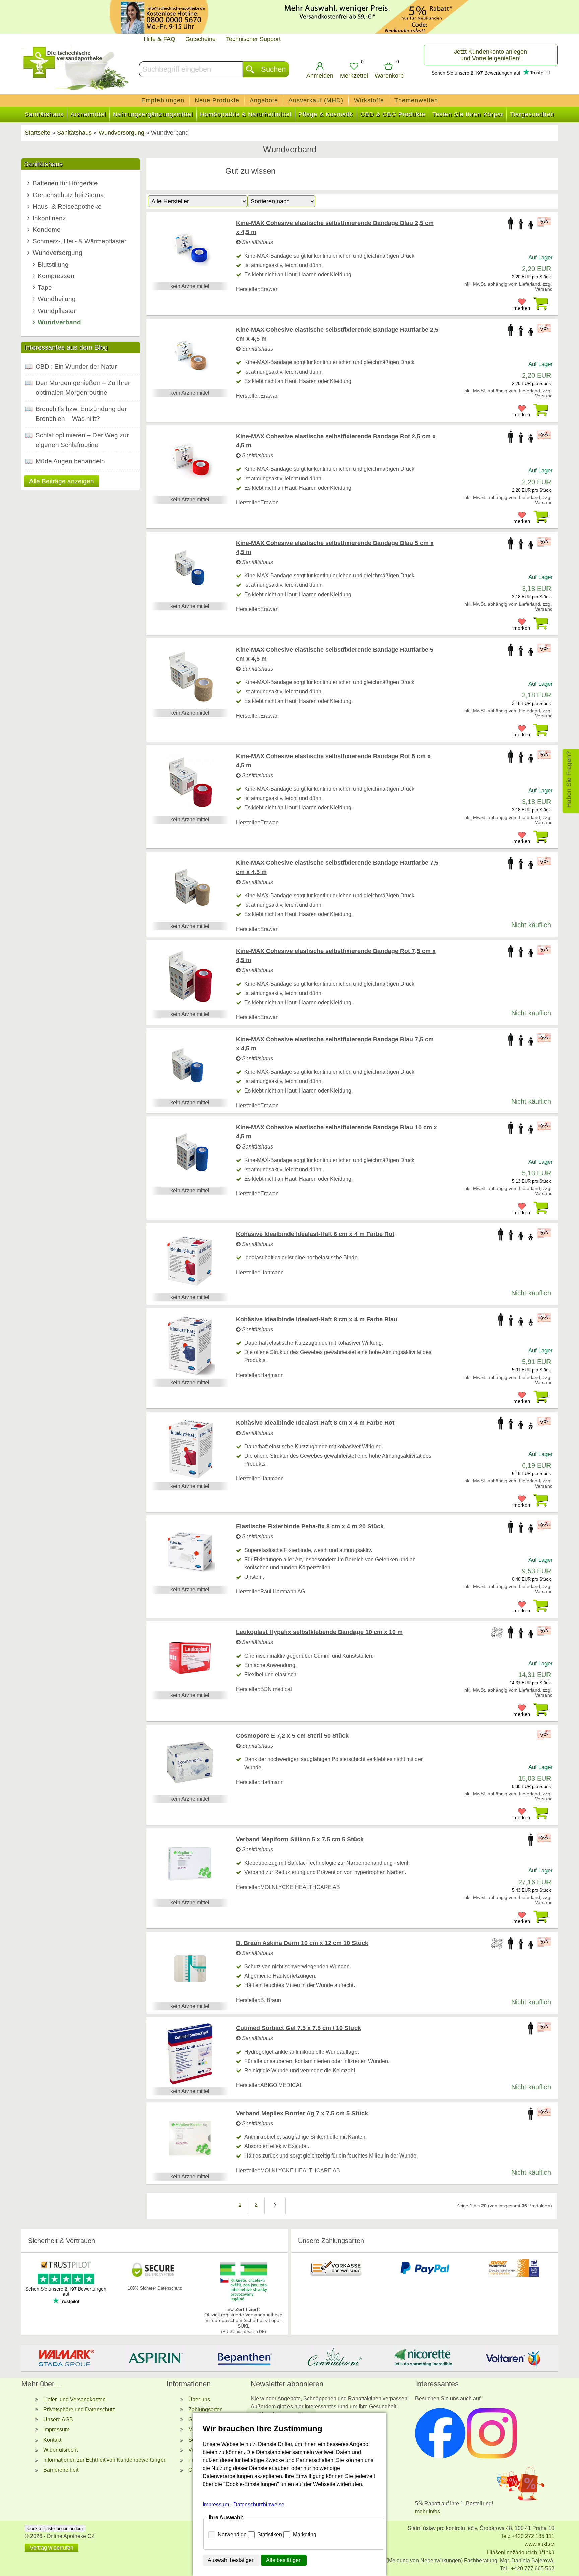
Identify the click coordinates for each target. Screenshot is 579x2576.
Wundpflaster (57, 311)
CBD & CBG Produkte (393, 114)
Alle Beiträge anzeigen (62, 481)
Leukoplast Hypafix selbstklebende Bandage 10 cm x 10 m (319, 1632)
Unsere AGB (58, 2420)
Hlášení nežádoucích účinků (521, 2552)
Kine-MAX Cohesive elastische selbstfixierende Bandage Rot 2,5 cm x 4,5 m (336, 441)
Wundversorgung (57, 253)
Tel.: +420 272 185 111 (527, 2536)
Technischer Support (253, 39)
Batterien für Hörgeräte (65, 183)
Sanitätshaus (44, 114)
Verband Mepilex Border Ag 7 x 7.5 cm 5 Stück (302, 2113)
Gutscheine (201, 39)
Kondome (47, 230)
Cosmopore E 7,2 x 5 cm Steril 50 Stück (292, 1736)
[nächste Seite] (275, 2206)
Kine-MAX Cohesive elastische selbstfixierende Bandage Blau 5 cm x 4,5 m (335, 547)
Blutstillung (53, 264)
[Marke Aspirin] (156, 2358)
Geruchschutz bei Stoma (68, 195)
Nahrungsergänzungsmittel (153, 114)
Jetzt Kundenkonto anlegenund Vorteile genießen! (491, 55)
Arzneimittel (88, 114)
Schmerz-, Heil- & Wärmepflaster (79, 241)
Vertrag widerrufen (52, 2548)
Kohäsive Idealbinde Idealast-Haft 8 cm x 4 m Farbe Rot (315, 1423)
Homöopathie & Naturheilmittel (246, 114)
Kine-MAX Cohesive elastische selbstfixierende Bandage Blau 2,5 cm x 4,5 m (335, 228)
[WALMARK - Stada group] (66, 2358)
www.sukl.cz (539, 2544)
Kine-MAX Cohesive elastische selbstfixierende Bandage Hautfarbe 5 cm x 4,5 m (335, 654)
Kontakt (52, 2440)
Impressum (56, 2430)
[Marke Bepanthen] (245, 2358)
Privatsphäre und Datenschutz (79, 2410)
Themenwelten (416, 100)
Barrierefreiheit (61, 2470)
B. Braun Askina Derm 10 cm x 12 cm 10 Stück (302, 1943)
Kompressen (56, 276)
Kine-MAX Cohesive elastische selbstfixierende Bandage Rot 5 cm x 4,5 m (333, 761)
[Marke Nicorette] (424, 2358)
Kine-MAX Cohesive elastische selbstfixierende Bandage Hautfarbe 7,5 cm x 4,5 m (337, 867)
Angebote (264, 100)
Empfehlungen (163, 100)
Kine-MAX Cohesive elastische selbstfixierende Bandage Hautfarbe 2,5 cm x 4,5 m (337, 334)
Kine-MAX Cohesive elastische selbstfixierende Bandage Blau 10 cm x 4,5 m (336, 1132)
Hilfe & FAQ (159, 39)
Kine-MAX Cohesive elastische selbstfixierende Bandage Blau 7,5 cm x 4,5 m (335, 1044)
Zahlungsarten (206, 2410)
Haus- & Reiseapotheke (67, 206)
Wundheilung (57, 299)
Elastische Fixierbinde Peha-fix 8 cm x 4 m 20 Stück (310, 1526)
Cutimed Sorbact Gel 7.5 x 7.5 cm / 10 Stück (298, 2028)
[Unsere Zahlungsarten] (336, 2275)
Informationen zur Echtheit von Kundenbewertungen (105, 2460)
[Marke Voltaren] (513, 2358)
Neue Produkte (217, 100)
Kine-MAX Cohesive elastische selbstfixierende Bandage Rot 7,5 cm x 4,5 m (336, 956)
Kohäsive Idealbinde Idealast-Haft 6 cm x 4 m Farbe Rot (315, 1234)
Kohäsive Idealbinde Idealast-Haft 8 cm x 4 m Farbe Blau (317, 1319)
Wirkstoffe (369, 100)
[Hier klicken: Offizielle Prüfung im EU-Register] (244, 2301)
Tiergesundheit (532, 114)
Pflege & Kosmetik (326, 114)
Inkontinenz (49, 218)
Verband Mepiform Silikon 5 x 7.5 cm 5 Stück (300, 1839)
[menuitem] (163, 100)
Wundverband (59, 322)
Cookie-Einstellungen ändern (55, 2529)
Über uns (199, 2399)
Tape (45, 288)
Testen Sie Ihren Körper (468, 114)
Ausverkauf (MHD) (316, 100)
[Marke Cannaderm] (334, 2358)
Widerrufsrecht (60, 2450)
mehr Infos (428, 2511)
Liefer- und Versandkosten (74, 2399)
